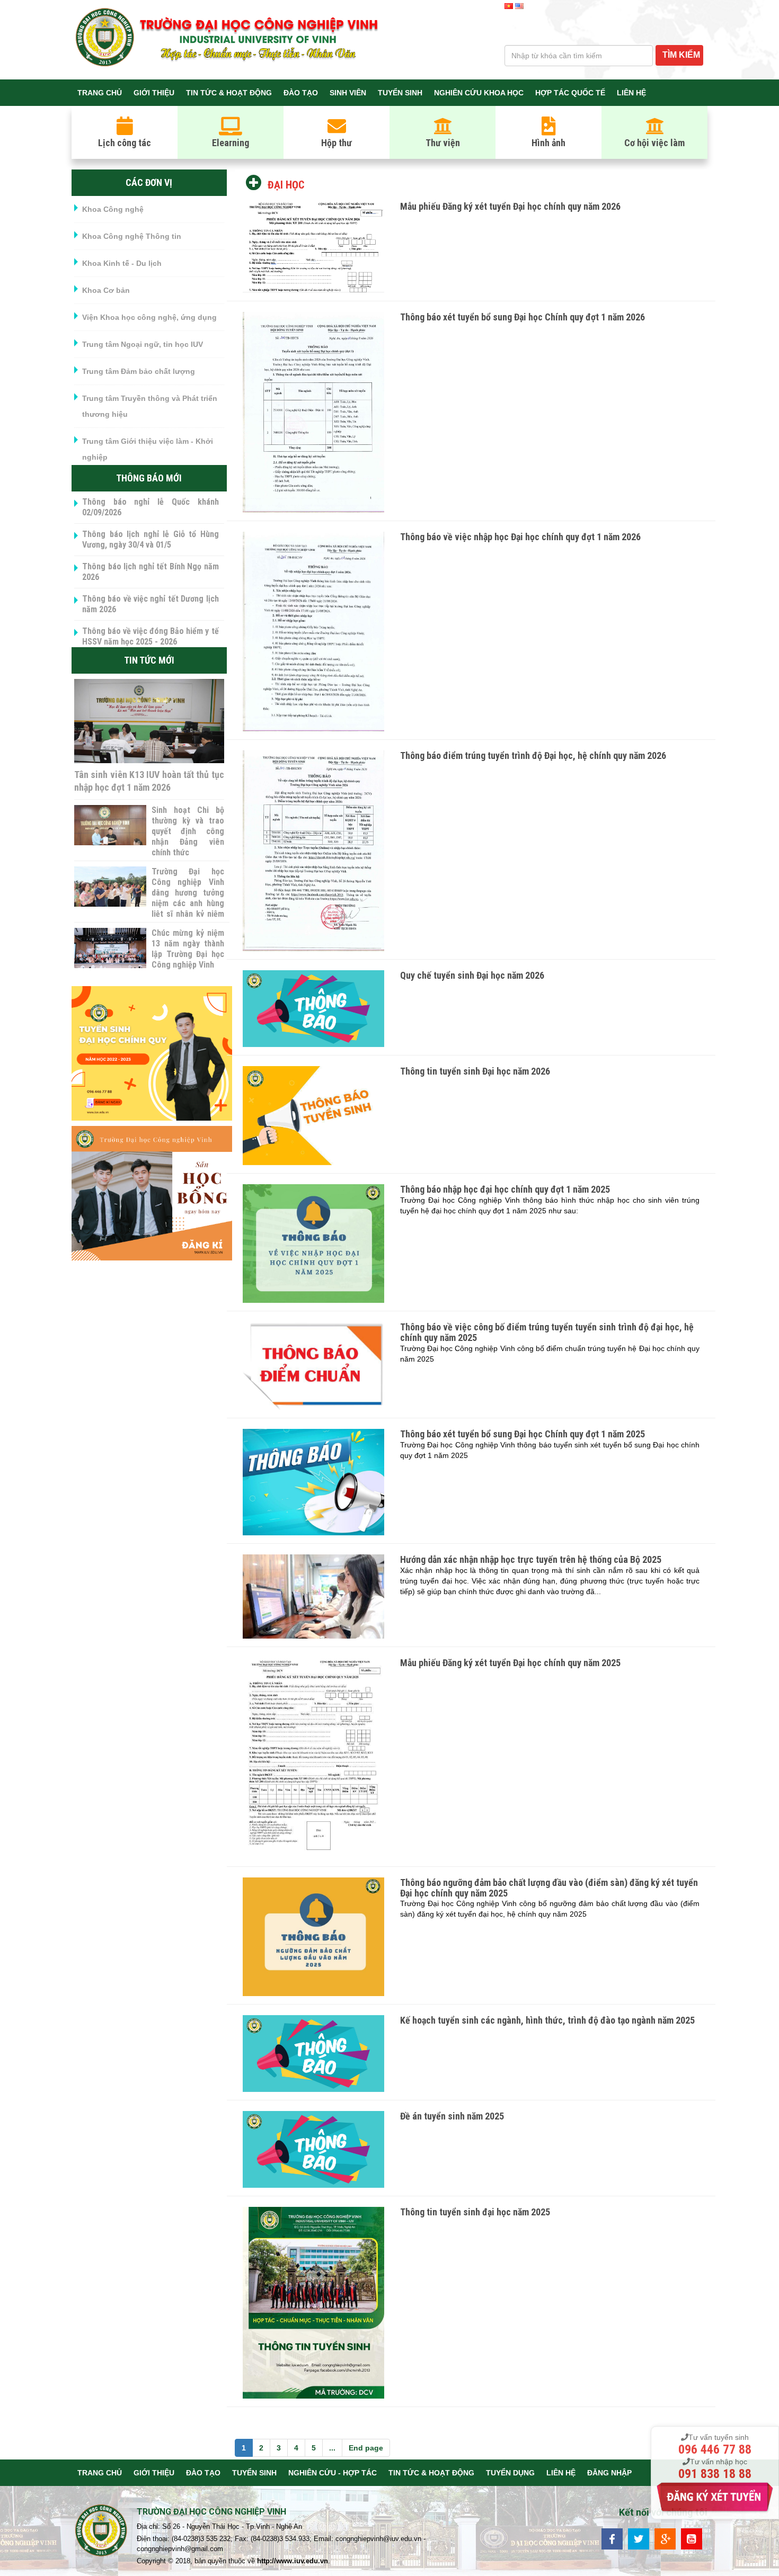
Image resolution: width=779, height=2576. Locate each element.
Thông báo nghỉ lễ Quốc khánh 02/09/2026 (151, 507)
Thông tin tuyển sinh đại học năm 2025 (475, 2212)
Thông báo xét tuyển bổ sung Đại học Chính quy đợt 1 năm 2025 (523, 1434)
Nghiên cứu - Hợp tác (333, 2473)
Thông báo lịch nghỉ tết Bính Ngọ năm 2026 (151, 572)
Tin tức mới (149, 660)
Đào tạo (301, 93)
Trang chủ (100, 93)
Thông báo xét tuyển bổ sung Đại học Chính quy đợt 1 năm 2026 (523, 317)
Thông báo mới (149, 478)
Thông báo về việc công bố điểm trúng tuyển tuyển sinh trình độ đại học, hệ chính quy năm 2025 (547, 1332)
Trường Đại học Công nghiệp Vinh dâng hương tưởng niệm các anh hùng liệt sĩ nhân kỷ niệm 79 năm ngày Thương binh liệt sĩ (188, 903)
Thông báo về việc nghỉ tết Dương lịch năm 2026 (151, 604)
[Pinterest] (692, 2538)
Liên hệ (631, 93)
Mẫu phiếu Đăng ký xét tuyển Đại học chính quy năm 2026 (510, 206)
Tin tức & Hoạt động (229, 93)
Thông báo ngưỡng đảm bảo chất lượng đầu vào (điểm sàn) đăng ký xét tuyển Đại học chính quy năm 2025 (549, 1888)
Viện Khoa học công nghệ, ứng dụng (149, 317)
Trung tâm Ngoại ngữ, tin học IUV (143, 344)
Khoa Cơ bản (106, 290)
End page (366, 2448)
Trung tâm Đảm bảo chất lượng (139, 371)
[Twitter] (639, 2538)
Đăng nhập (609, 2473)
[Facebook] (612, 2538)
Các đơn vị (149, 182)
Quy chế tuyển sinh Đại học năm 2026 (472, 975)
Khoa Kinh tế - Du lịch (122, 263)
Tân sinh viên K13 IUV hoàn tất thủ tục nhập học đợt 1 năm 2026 (149, 781)
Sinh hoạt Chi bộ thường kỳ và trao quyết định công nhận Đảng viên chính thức (188, 831)
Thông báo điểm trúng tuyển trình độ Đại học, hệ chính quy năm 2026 (533, 755)
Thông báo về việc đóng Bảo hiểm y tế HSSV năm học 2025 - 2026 (151, 636)
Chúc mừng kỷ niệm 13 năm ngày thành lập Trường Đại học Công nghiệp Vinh (188, 949)
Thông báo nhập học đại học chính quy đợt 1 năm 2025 (505, 1189)
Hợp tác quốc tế (570, 93)
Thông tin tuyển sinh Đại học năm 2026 (475, 1071)
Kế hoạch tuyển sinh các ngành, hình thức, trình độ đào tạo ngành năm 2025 (547, 2020)
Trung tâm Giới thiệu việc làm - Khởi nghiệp (148, 449)
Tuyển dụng (510, 2473)
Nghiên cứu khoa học (479, 93)
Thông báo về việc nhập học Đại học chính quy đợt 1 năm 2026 (520, 537)
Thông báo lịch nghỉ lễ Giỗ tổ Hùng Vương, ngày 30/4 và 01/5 (151, 539)
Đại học (286, 185)
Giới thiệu (154, 93)
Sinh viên (348, 93)
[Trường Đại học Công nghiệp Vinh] (101, 2532)
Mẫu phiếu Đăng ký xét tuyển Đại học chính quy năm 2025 (510, 1663)
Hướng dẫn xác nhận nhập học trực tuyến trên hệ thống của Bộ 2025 (531, 1559)
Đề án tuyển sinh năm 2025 (452, 2116)
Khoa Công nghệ (113, 209)
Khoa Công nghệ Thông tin (132, 236)
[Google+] (665, 2538)
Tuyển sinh (400, 93)
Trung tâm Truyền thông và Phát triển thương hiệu (150, 406)
